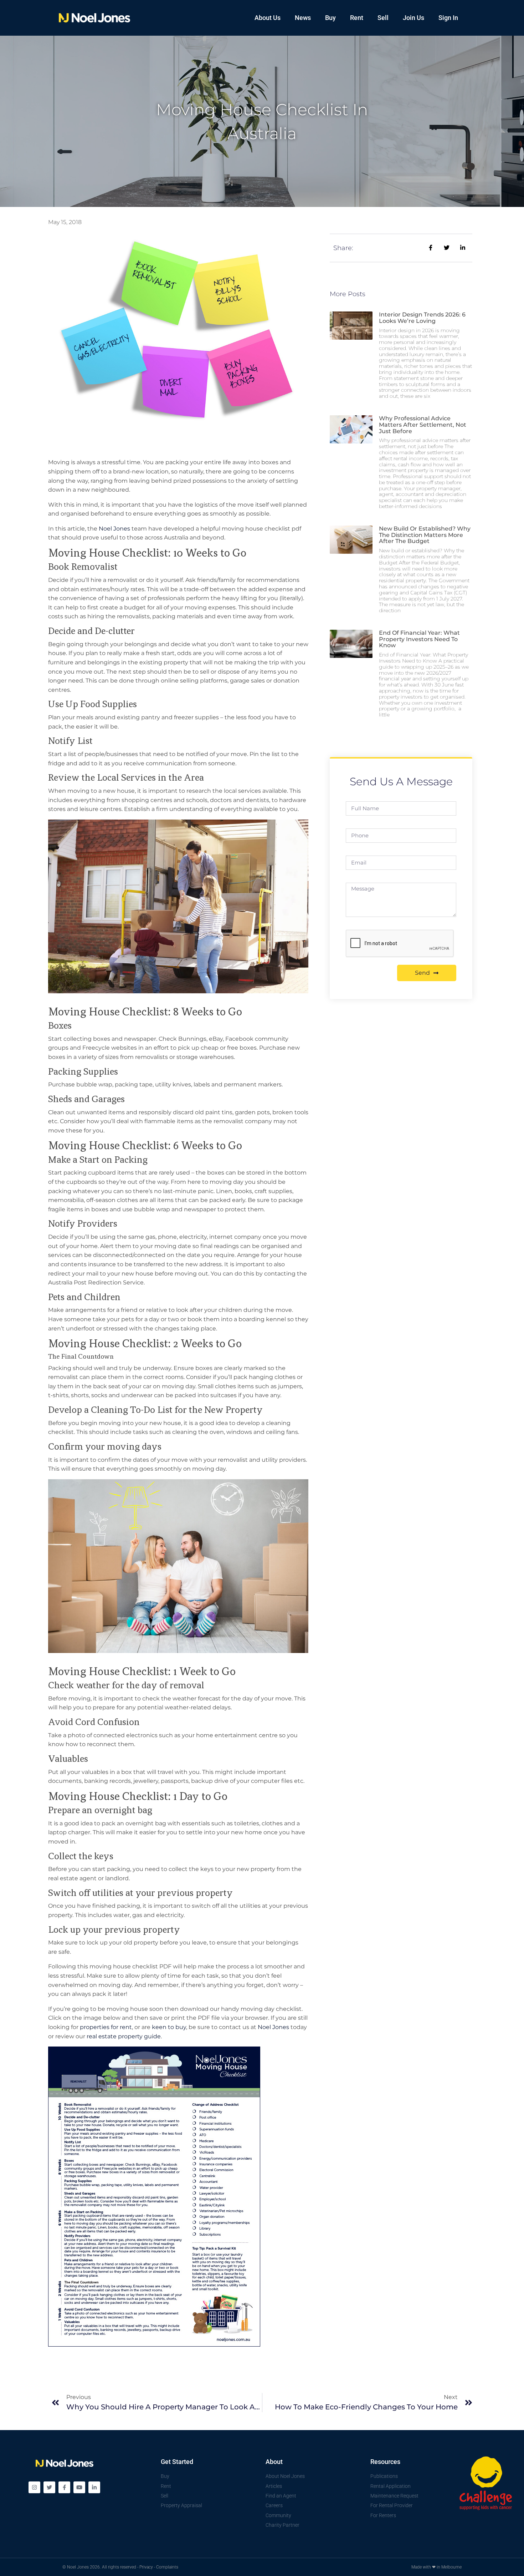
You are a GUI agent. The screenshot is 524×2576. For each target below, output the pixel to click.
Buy (330, 18)
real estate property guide (124, 2036)
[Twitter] (49, 2487)
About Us (268, 18)
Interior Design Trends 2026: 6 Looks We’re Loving (422, 318)
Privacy (146, 2567)
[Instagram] (34, 2487)
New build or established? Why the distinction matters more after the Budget (425, 535)
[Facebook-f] (64, 2487)
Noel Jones (114, 529)
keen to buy (169, 2027)
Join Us (413, 18)
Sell (383, 18)
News (303, 18)
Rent (357, 18)
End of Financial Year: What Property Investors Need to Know (419, 639)
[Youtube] (79, 2487)
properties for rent (106, 2027)
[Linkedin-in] (94, 2487)
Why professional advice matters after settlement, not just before (423, 425)
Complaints (167, 2567)
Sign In (448, 18)
